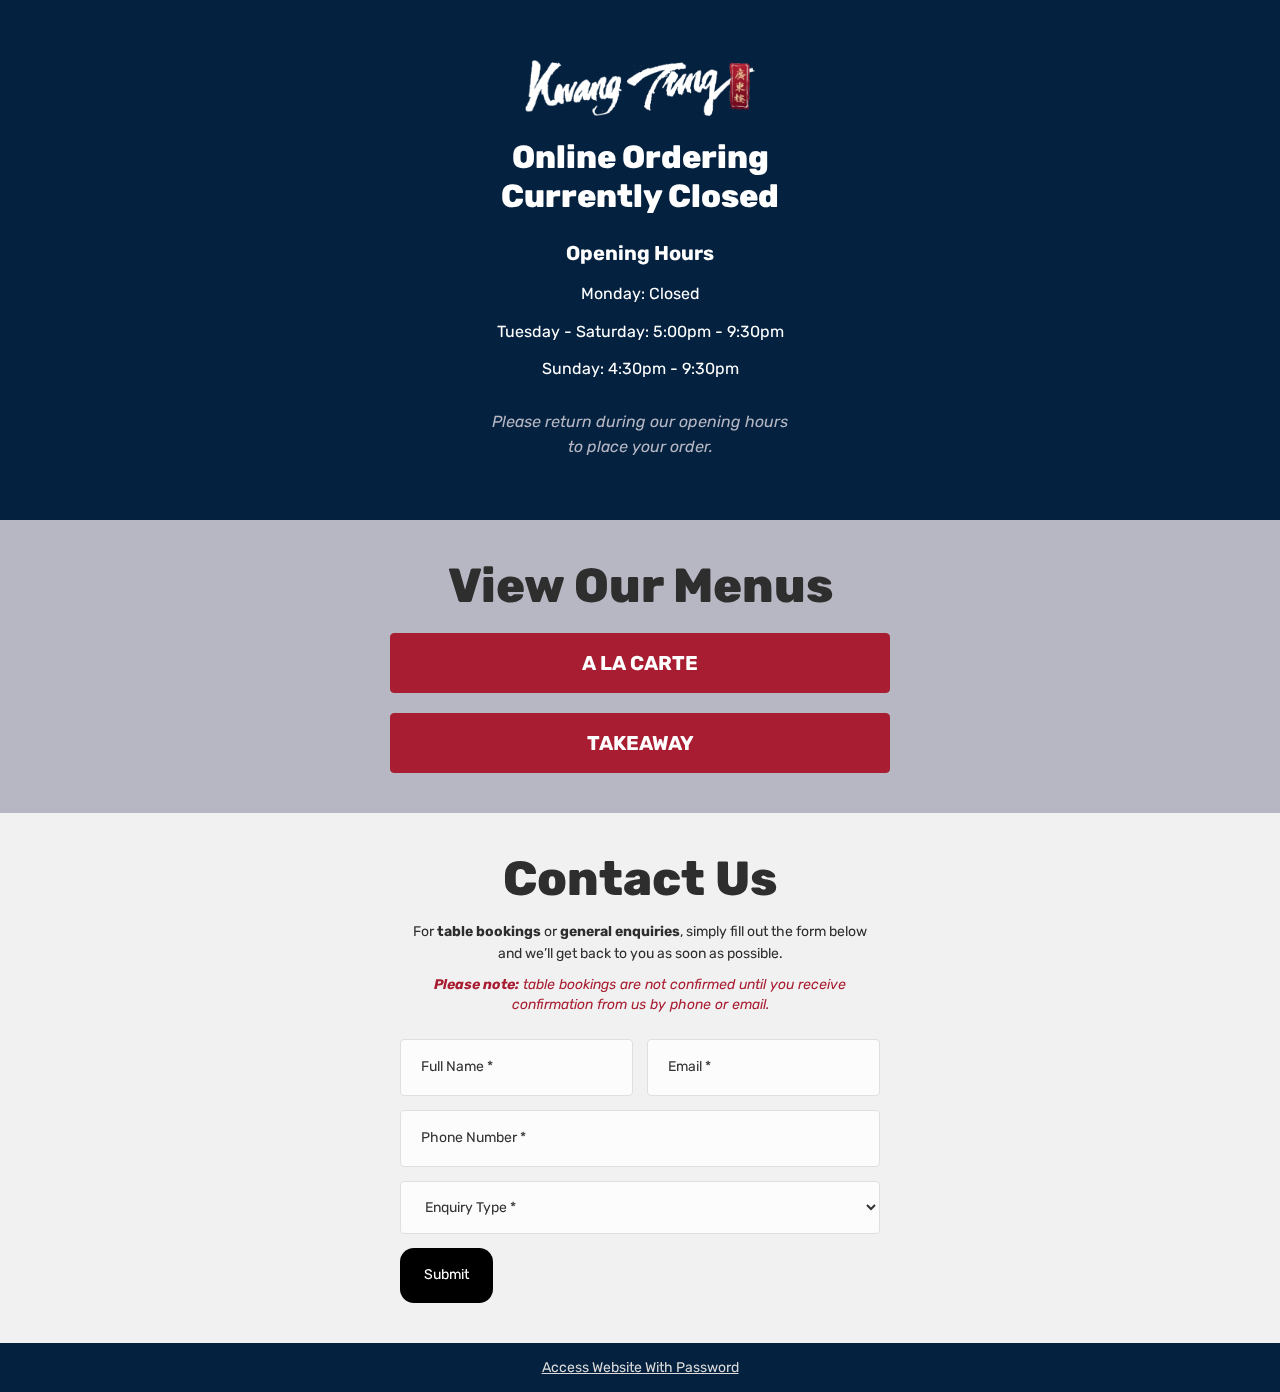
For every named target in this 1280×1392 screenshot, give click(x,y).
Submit (446, 1274)
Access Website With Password (640, 1367)
